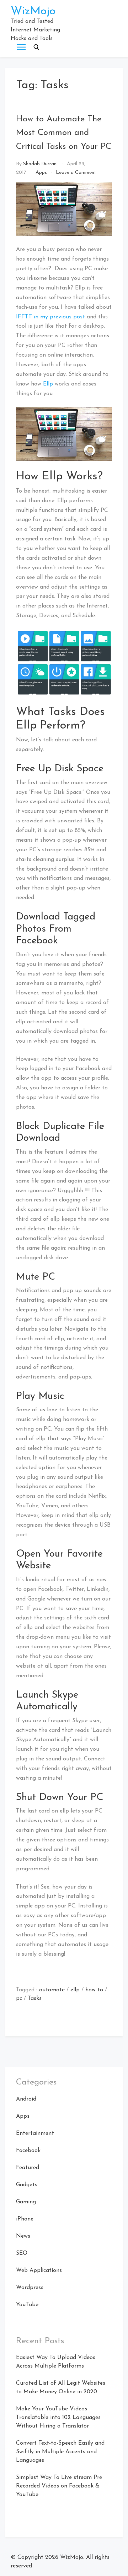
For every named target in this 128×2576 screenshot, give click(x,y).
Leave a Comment (76, 173)
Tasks (35, 1998)
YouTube (27, 2305)
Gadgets (27, 2185)
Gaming (26, 2202)
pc (19, 1998)
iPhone (25, 2219)
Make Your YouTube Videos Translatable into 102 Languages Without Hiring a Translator (58, 2418)
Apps (41, 173)
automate (52, 1990)
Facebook (28, 2151)
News (23, 2236)
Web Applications (39, 2270)
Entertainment (35, 2133)
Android (26, 2099)
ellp (75, 1990)
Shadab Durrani (40, 164)
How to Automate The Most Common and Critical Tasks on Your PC (64, 133)
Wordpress (30, 2288)
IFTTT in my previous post (50, 317)
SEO (22, 2253)
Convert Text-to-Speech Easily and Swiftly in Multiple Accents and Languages (60, 2452)
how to (94, 1990)
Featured (28, 2168)
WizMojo (33, 11)
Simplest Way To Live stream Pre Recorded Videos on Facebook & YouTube (59, 2486)
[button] (36, 47)
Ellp (48, 384)
